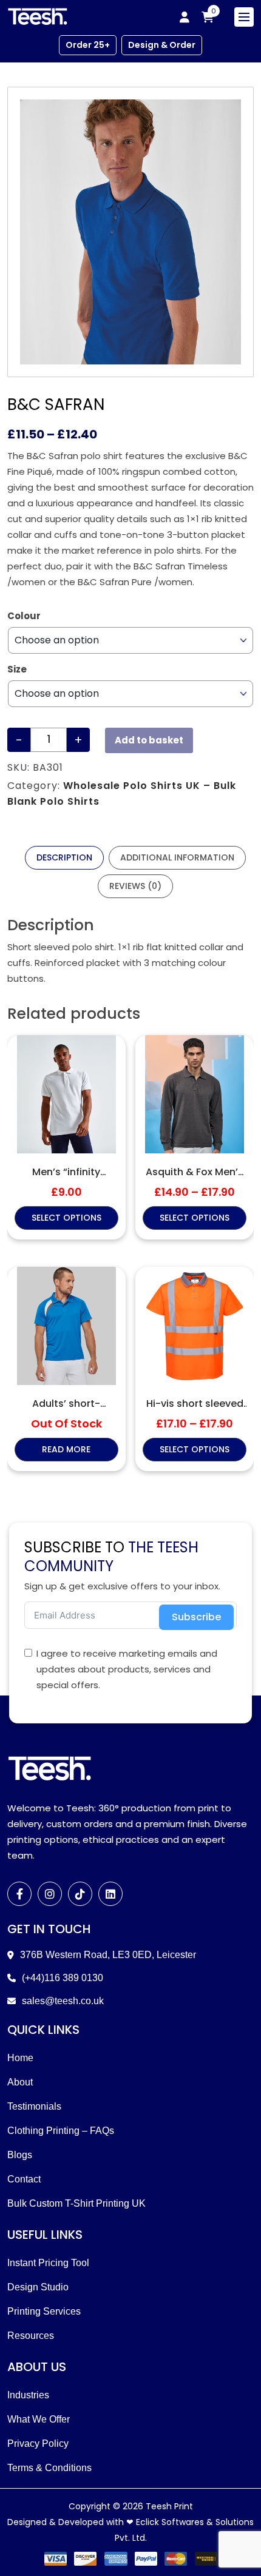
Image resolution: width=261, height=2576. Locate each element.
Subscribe (196, 1617)
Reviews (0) (135, 886)
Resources (31, 2336)
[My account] (185, 17)
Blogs (20, 2155)
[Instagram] (50, 1894)
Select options (66, 1218)
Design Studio (38, 2287)
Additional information (177, 857)
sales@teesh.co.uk (63, 2001)
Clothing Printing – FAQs (61, 2131)
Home (20, 2058)
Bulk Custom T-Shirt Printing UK (76, 2203)
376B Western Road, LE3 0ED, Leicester (108, 1955)
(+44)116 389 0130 (63, 1978)
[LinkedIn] (110, 1894)
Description (64, 857)
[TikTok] (80, 1894)
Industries (28, 2395)
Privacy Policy (38, 2444)
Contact (24, 2179)
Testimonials (34, 2106)
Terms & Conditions (49, 2468)
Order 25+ (88, 45)
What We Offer (39, 2419)
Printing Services (44, 2311)
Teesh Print (169, 2506)
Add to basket (149, 740)
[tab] (64, 858)
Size (17, 669)
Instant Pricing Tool (48, 2263)
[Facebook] (19, 1894)
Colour (24, 616)
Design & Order (162, 45)
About (20, 2082)
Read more (66, 1449)
